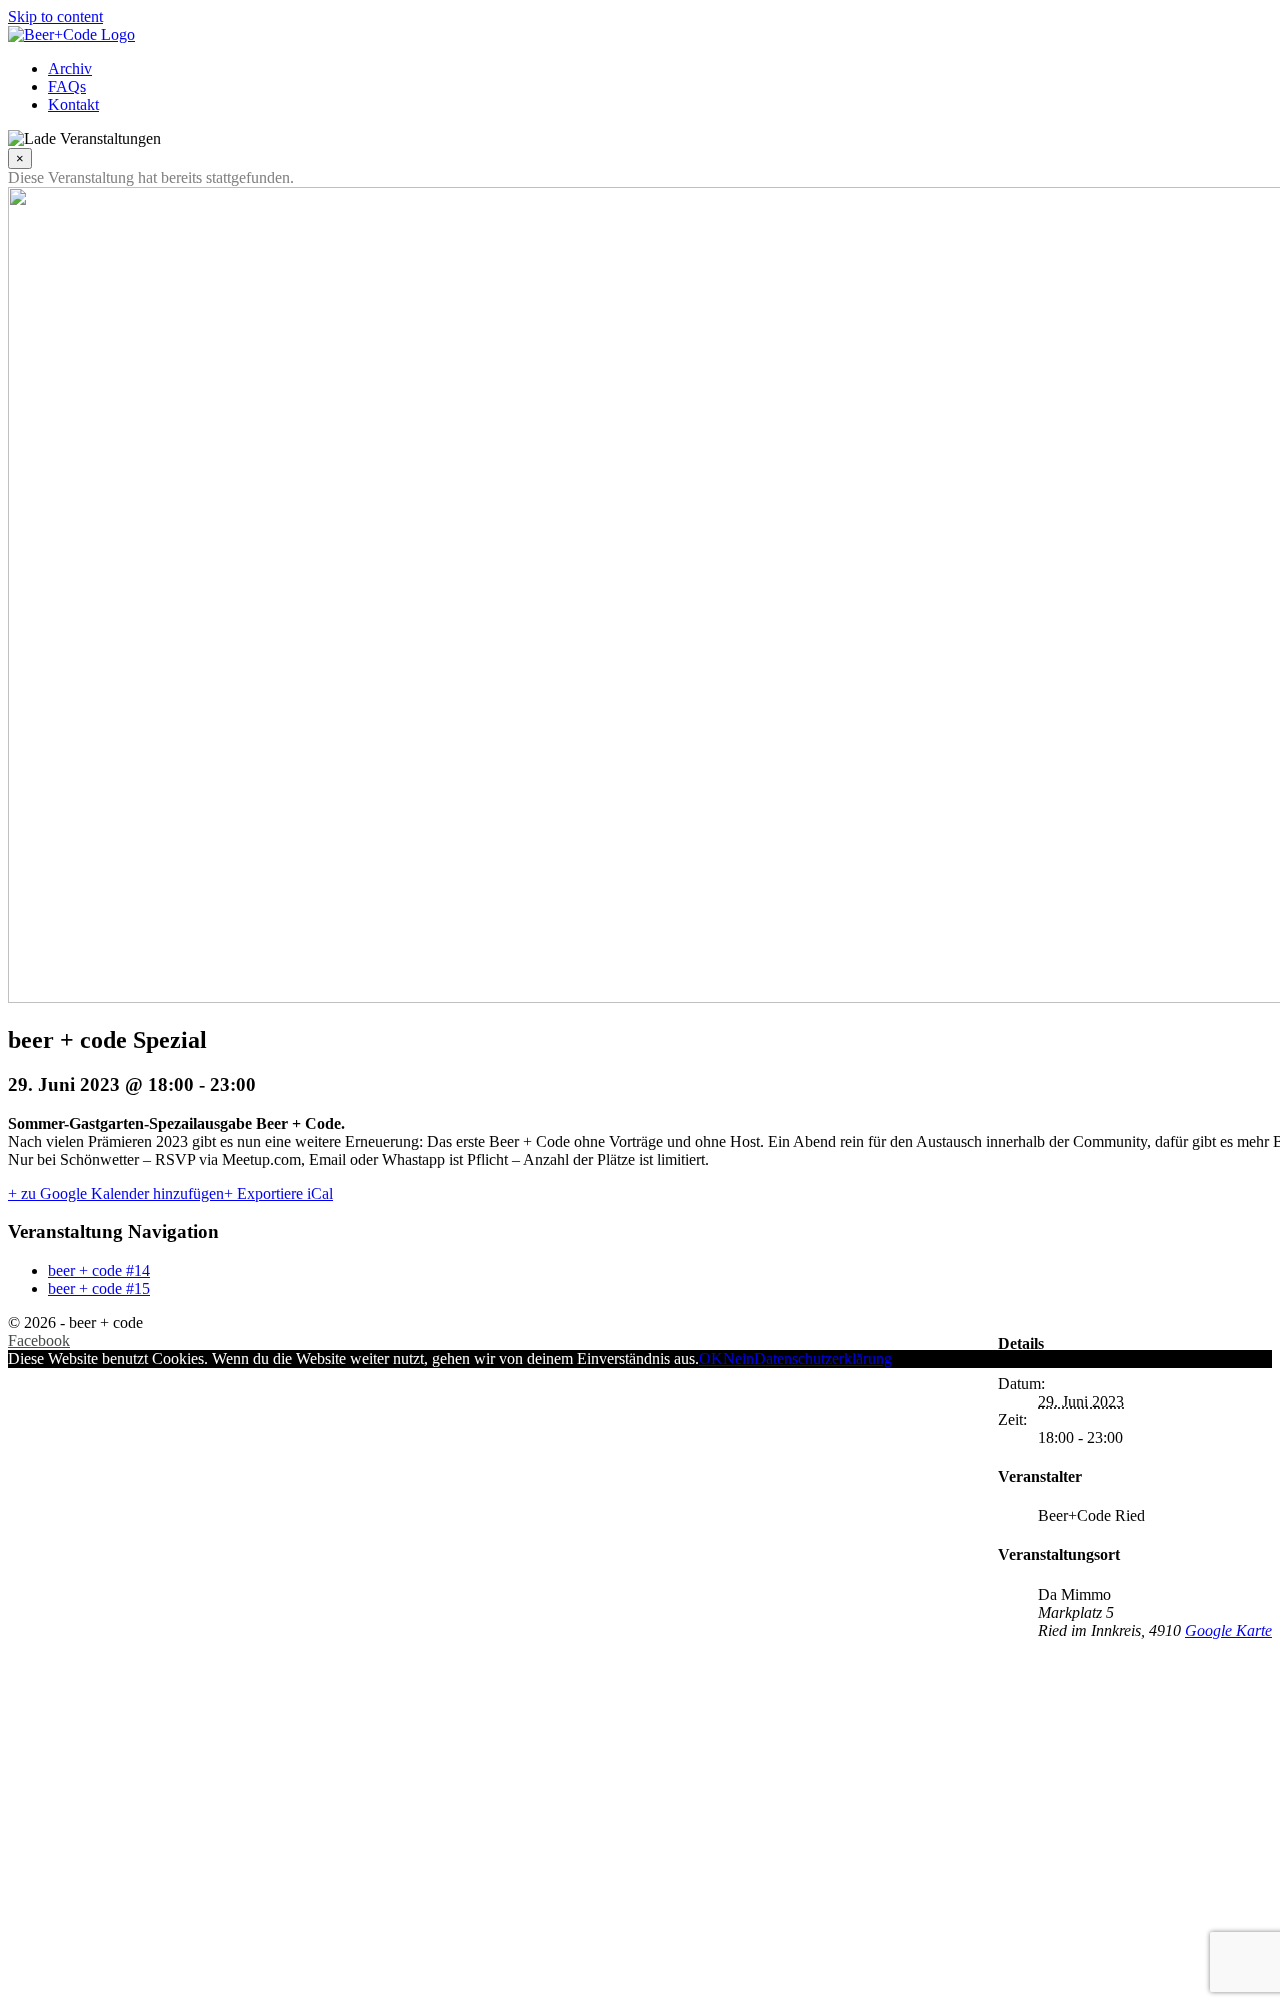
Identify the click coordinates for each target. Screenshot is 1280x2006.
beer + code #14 (99, 1270)
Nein (738, 1358)
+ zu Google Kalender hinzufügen (116, 1193)
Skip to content (55, 16)
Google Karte (1228, 1630)
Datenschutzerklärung (823, 1358)
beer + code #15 (99, 1288)
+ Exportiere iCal (278, 1193)
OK (711, 1358)
